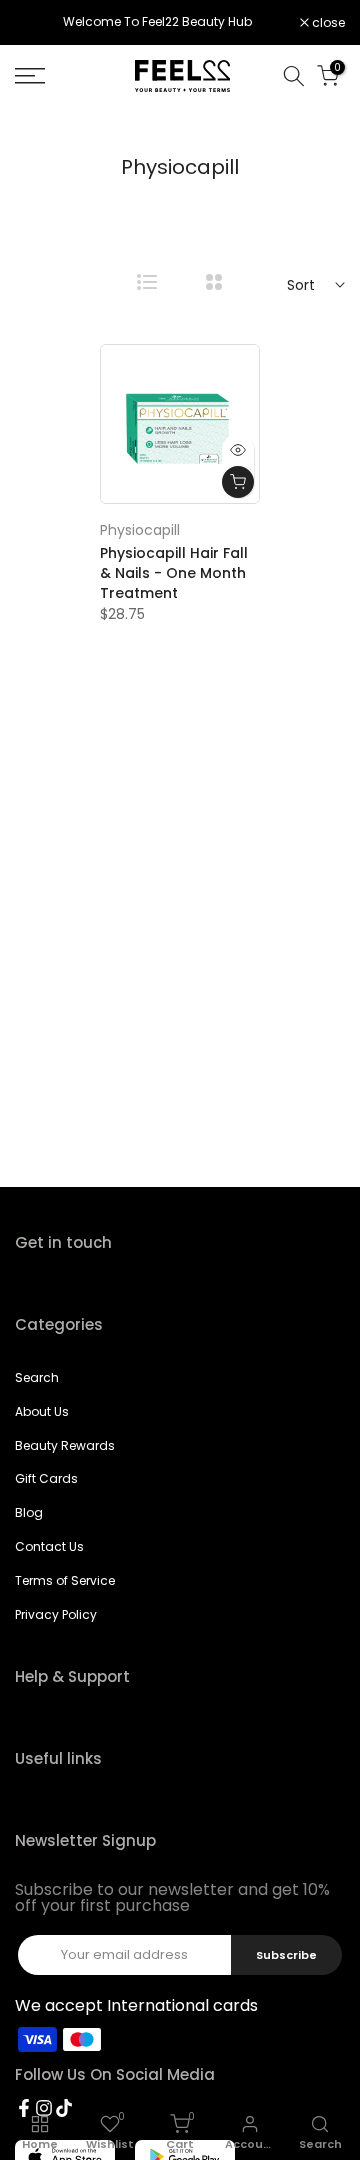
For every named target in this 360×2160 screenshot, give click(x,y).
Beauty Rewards (65, 1445)
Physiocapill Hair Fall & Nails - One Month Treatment (174, 573)
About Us (42, 1411)
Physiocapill (140, 530)
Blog (29, 1512)
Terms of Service (65, 1580)
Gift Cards (46, 1478)
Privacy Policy (56, 1614)
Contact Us (49, 1546)
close (327, 23)
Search (37, 1377)
